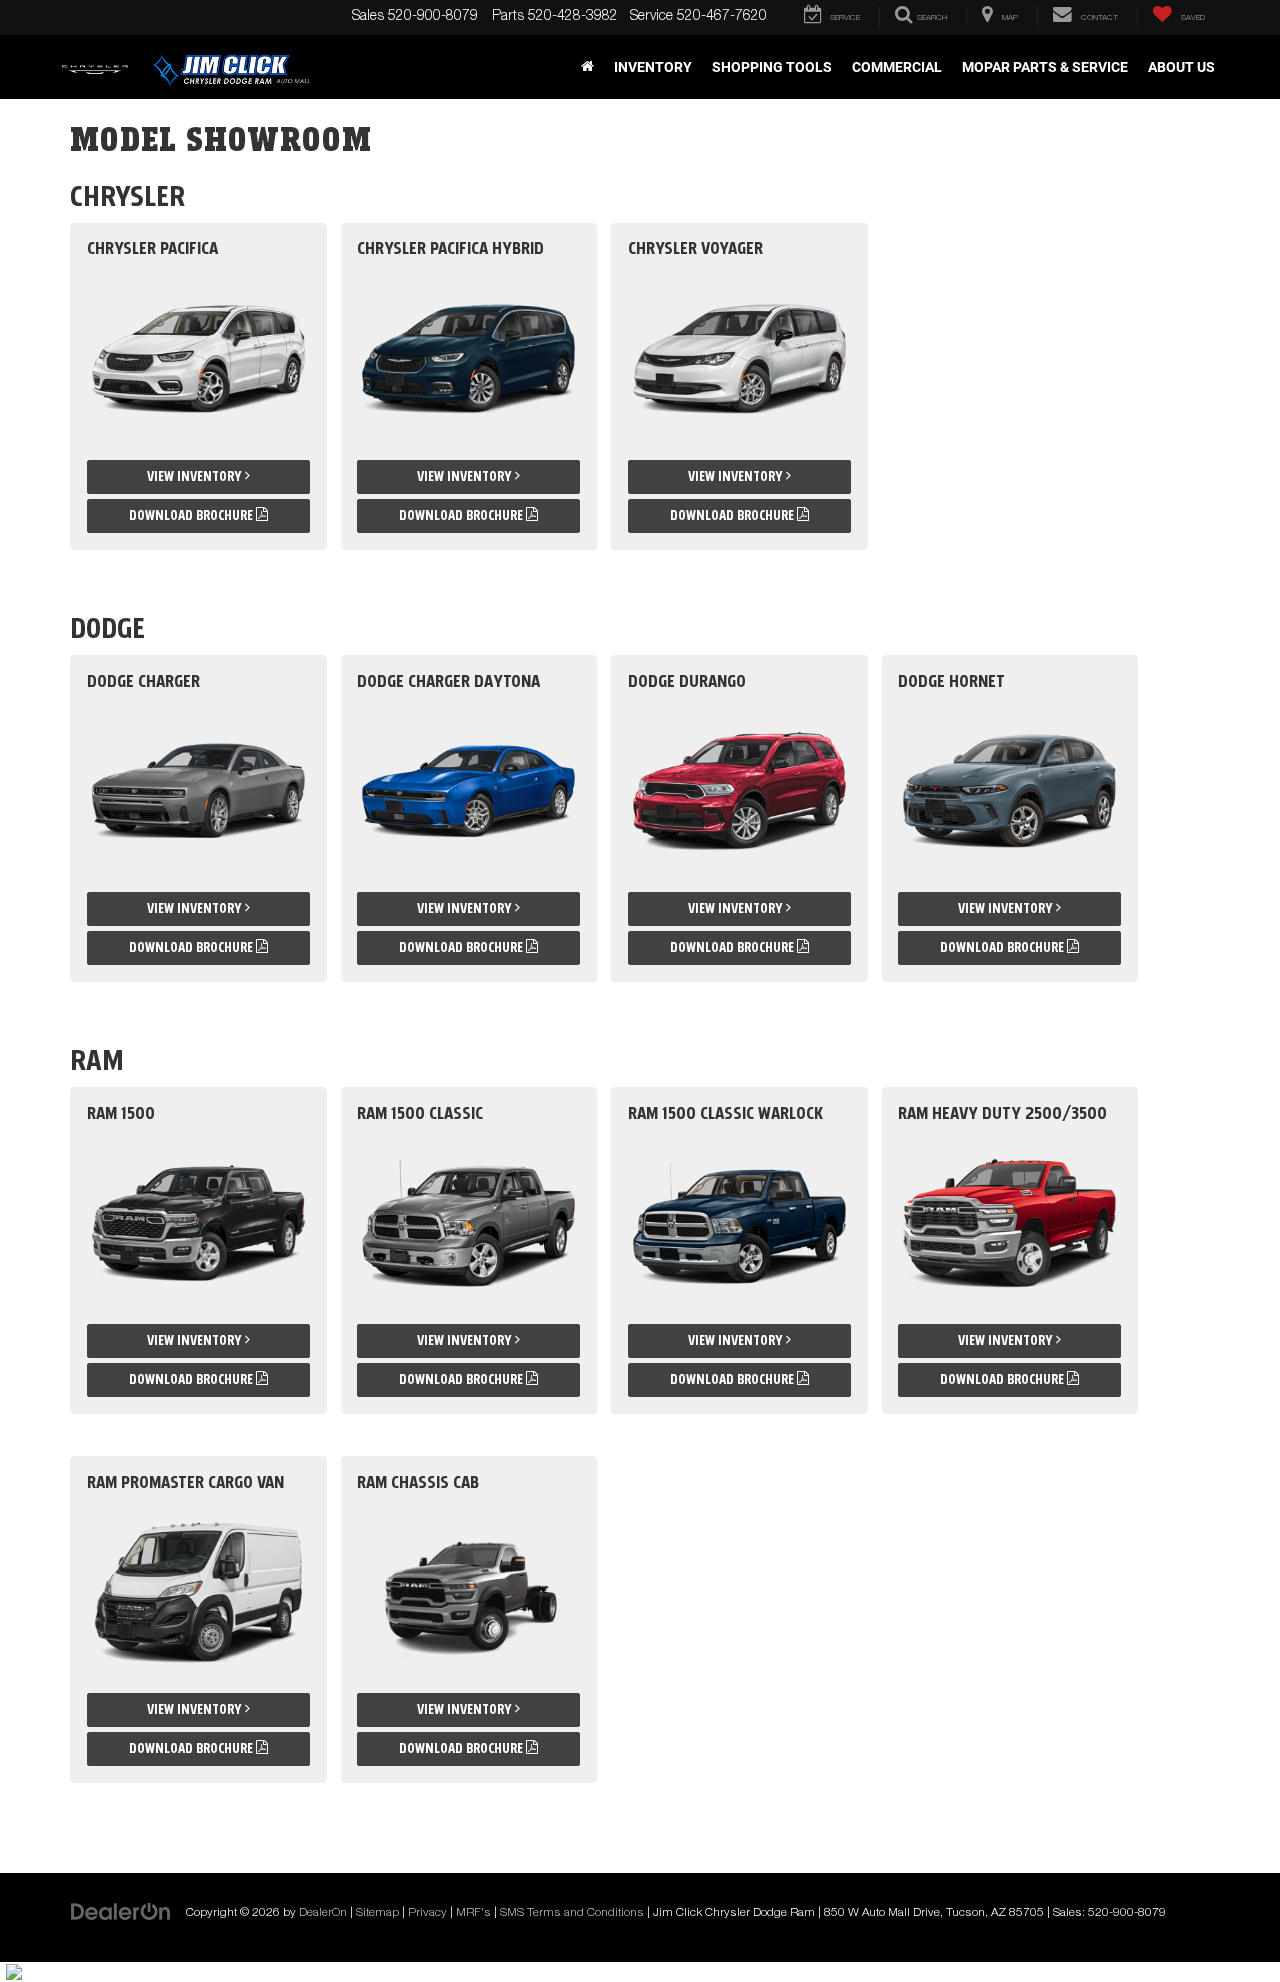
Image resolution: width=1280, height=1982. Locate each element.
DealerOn (323, 1913)
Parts (508, 17)
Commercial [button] (897, 67)
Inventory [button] (653, 67)
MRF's (473, 1913)
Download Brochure (192, 515)
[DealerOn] (121, 1913)
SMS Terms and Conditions (572, 1913)
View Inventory (196, 476)
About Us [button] (1181, 67)
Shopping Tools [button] (772, 67)
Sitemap (377, 1913)
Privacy (427, 1913)
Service (651, 17)
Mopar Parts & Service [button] (1045, 67)
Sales (368, 17)
